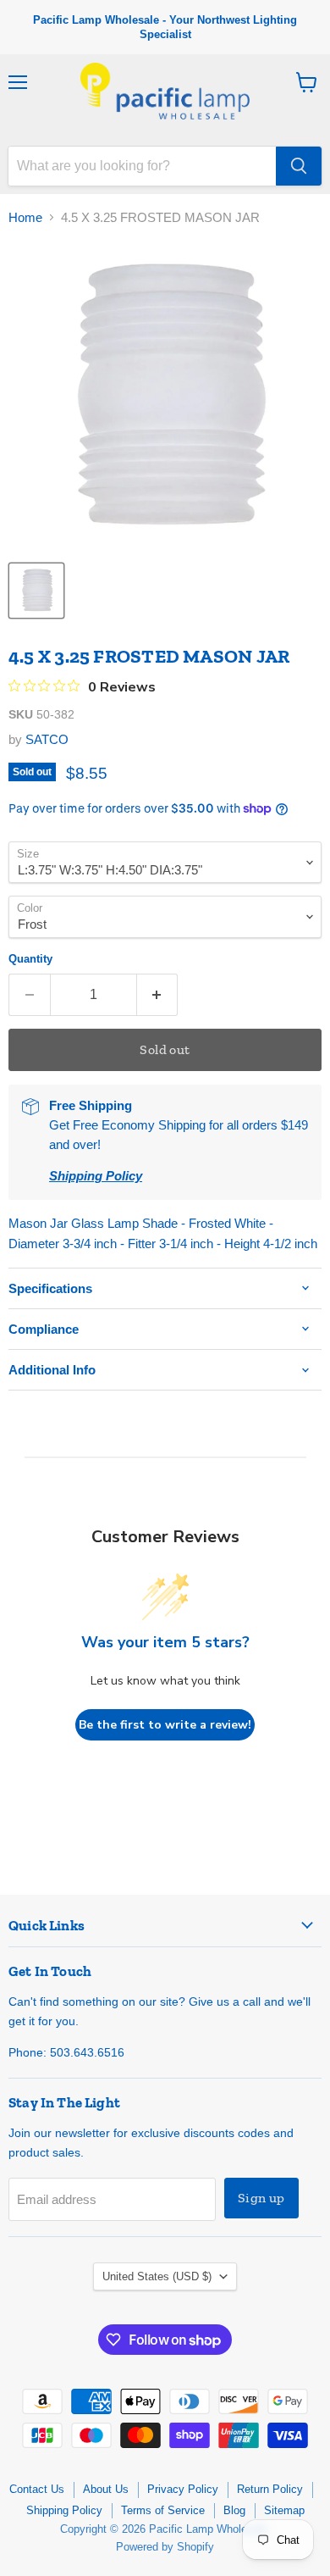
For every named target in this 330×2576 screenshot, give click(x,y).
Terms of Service (163, 2510)
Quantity (30, 959)
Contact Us (37, 2489)
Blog (234, 2510)
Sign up (261, 2198)
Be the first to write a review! (165, 1725)
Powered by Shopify (165, 2547)
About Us (106, 2489)
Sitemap (284, 2510)
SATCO (47, 739)
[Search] (299, 166)
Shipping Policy (64, 2510)
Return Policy (270, 2489)
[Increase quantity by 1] (158, 995)
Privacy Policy (183, 2489)
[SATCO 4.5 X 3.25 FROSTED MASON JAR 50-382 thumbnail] (36, 591)
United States (157, 2276)
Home (25, 217)
